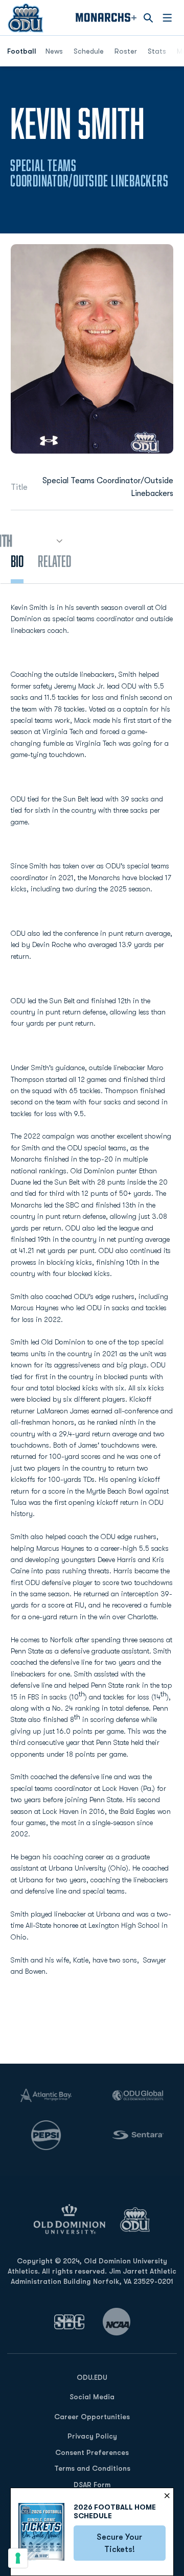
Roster (126, 51)
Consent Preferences (92, 2452)
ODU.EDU (92, 2377)
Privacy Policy (92, 2436)
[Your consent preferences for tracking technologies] (18, 2558)
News (54, 51)
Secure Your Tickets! (131, 2543)
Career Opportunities (92, 2417)
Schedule (89, 51)
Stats (157, 51)
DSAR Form (92, 2485)
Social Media (92, 2397)
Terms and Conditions (92, 2468)
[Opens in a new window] (70, 2322)
